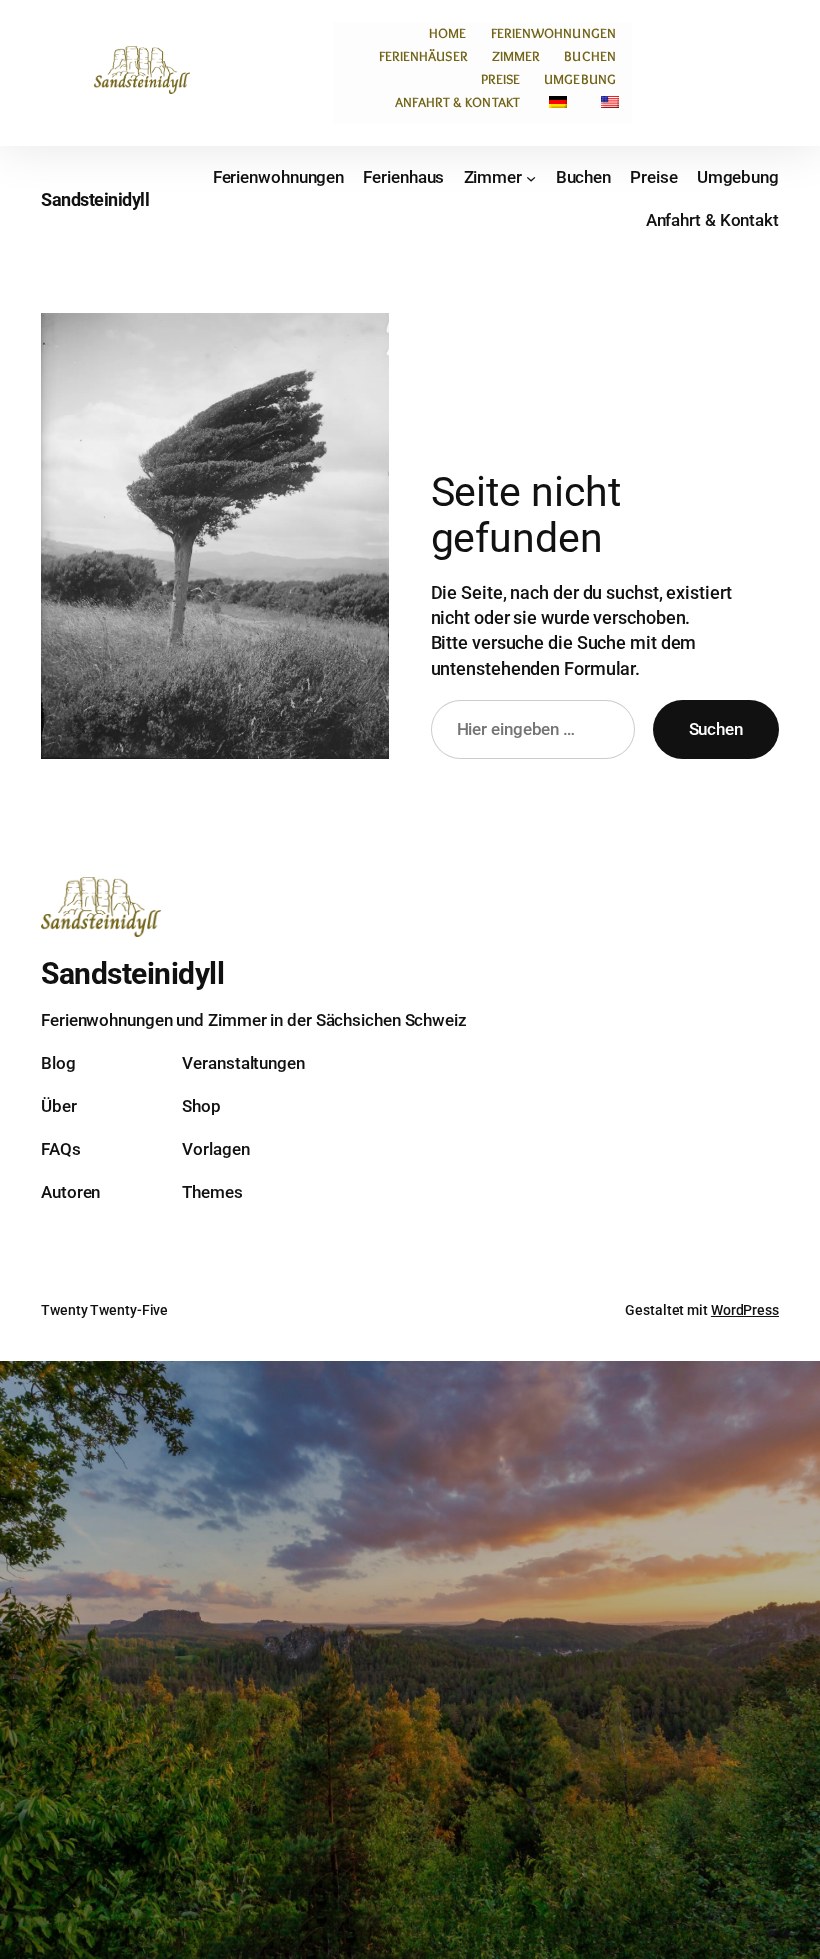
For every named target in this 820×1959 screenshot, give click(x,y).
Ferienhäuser (423, 56)
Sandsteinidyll (95, 199)
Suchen (716, 729)
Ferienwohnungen (554, 33)
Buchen (590, 56)
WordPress (745, 1310)
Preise (501, 79)
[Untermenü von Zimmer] (531, 178)
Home (447, 33)
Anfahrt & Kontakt (457, 102)
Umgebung (580, 79)
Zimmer (516, 56)
